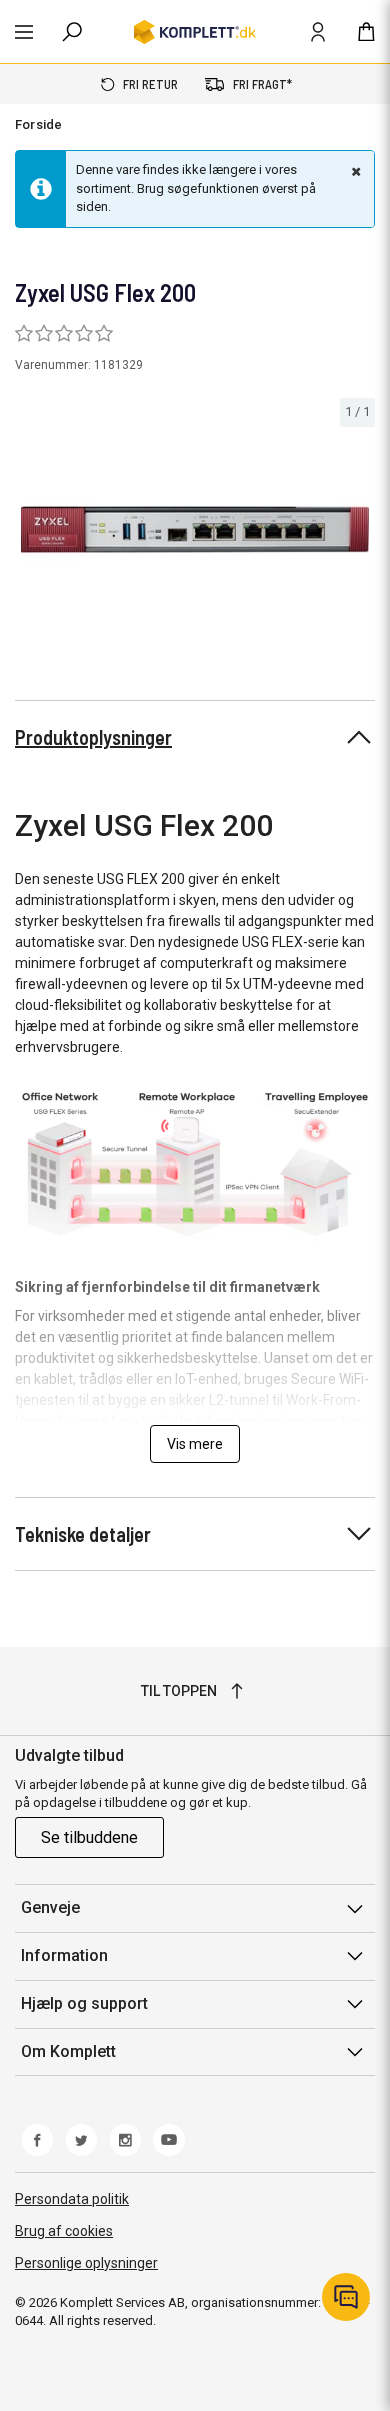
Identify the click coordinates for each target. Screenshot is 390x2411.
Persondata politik (72, 2199)
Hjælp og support (84, 2003)
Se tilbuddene (89, 1837)
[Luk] (354, 171)
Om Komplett (68, 2051)
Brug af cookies (64, 2231)
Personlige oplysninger (86, 2263)
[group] (195, 529)
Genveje (50, 1907)
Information (64, 1955)
